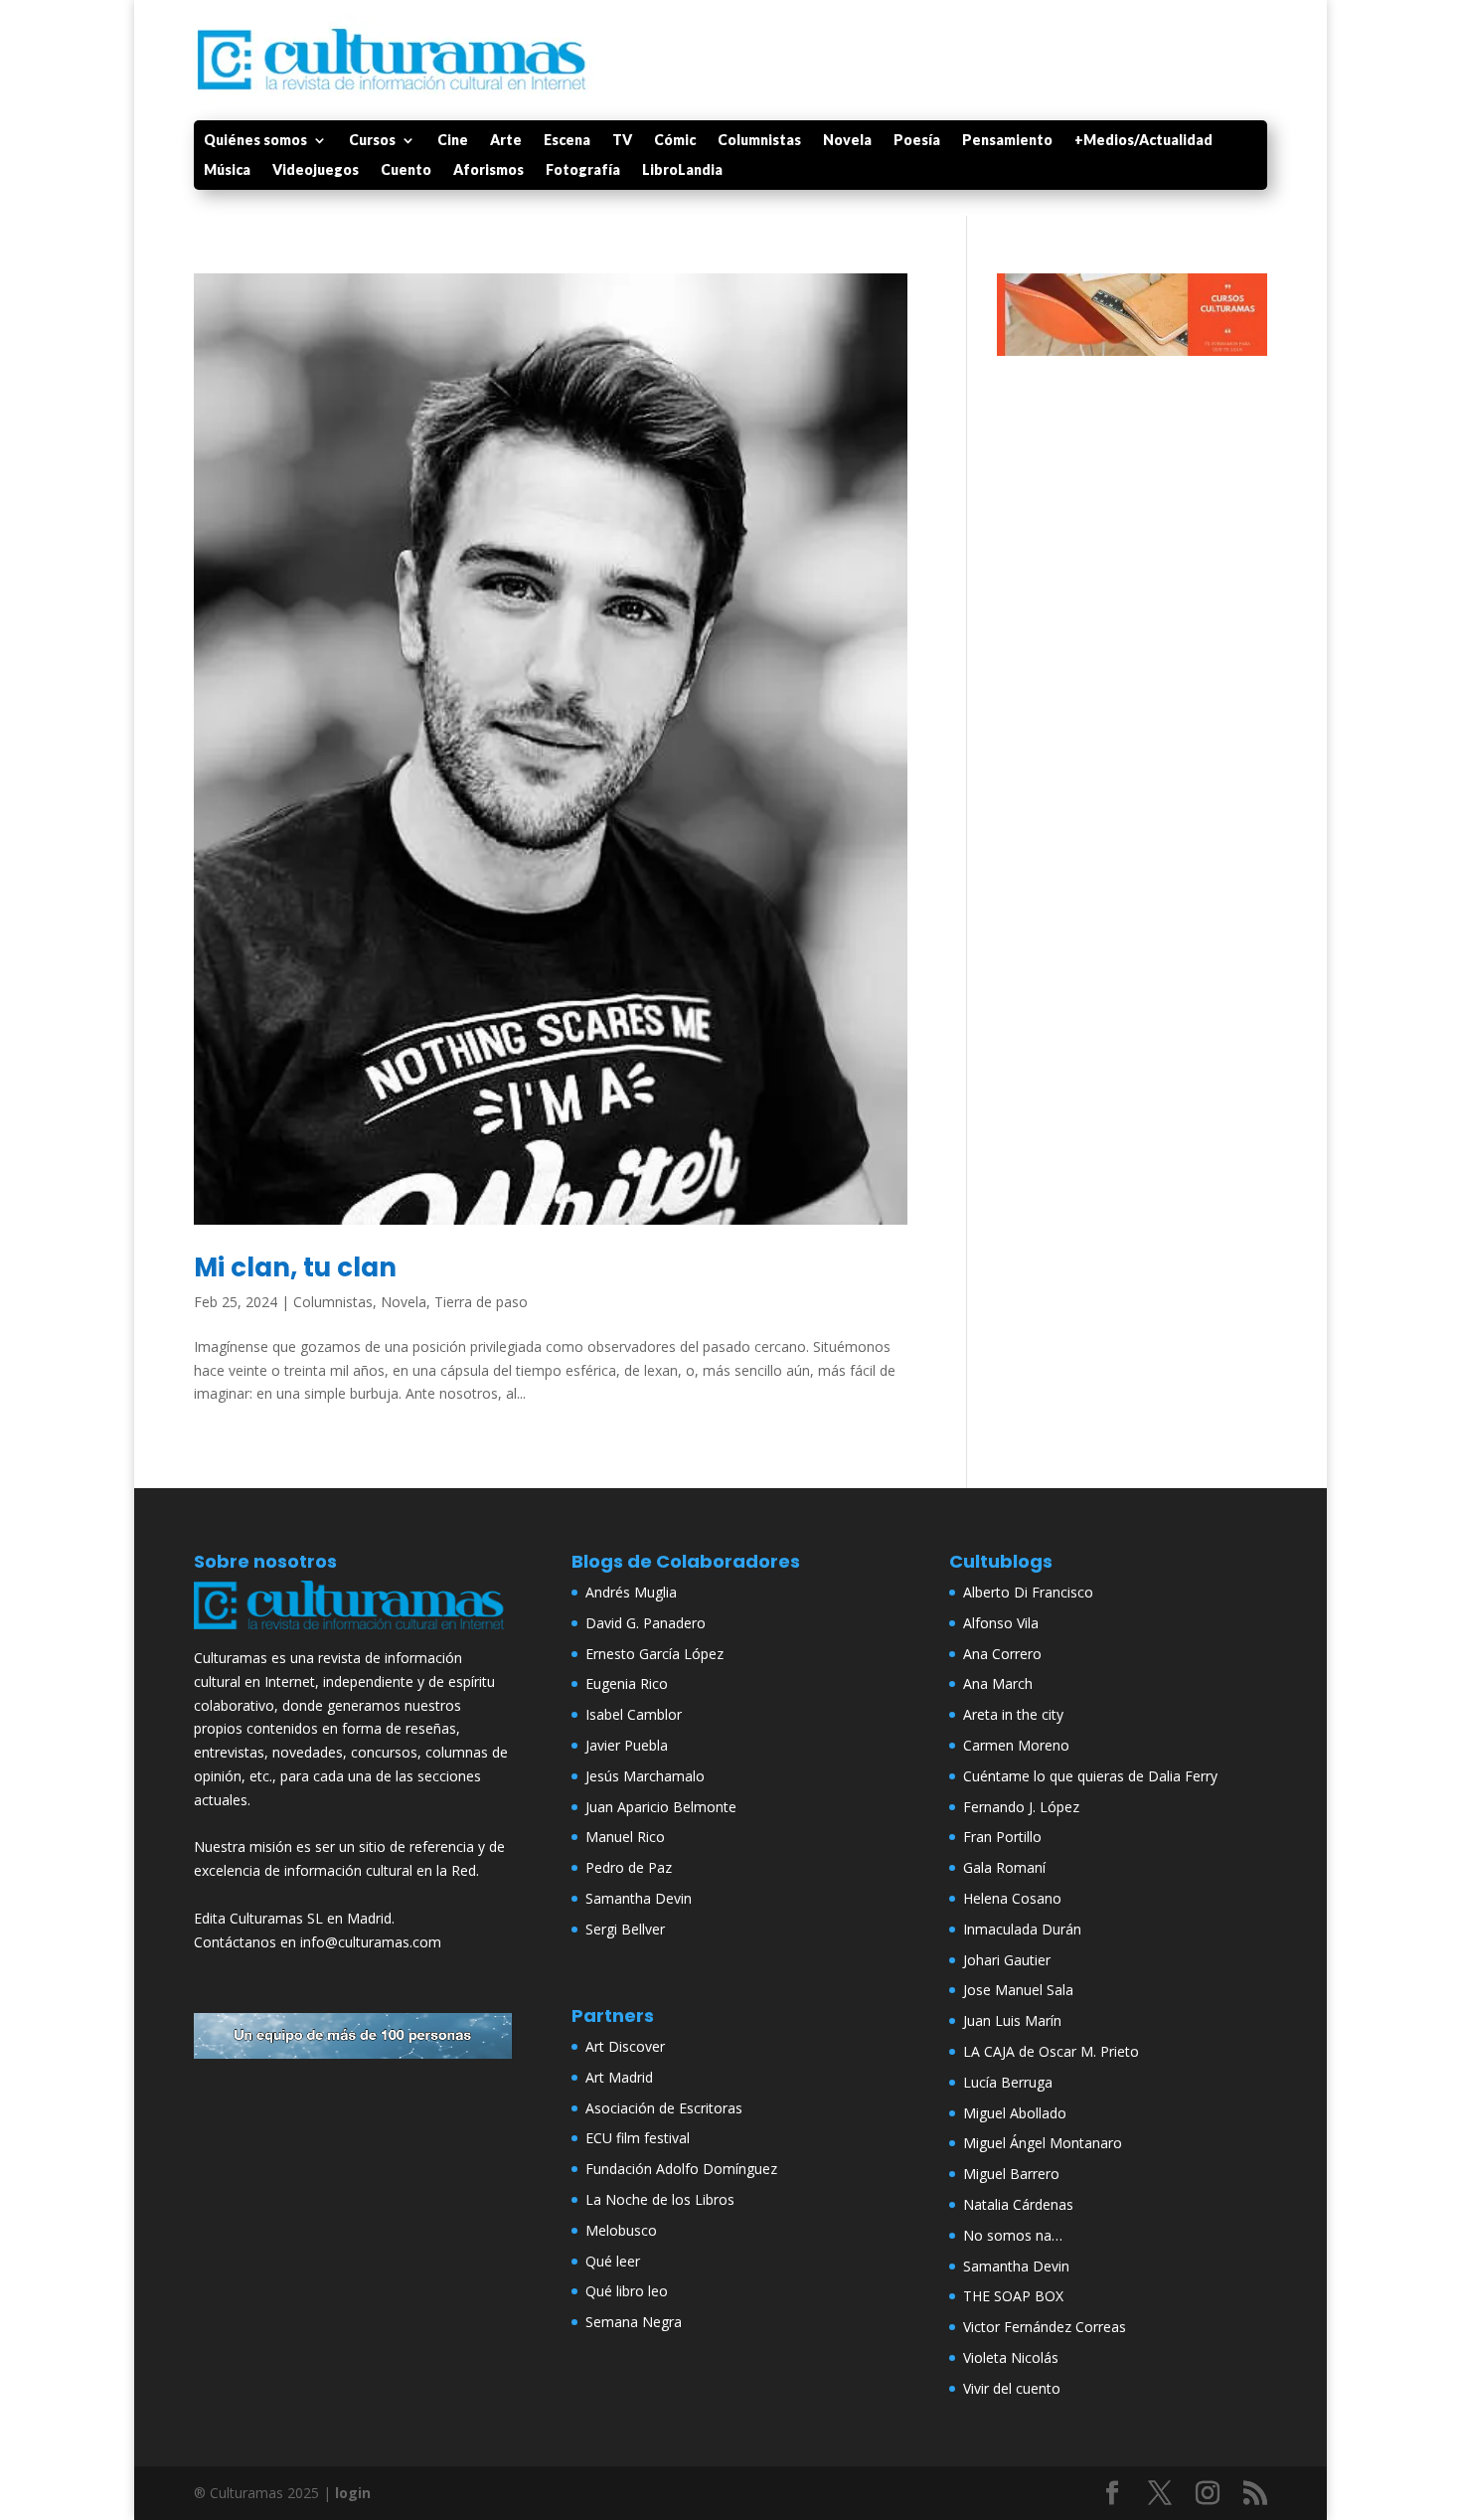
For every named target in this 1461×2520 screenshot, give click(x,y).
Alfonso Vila (1001, 1623)
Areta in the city (1013, 1714)
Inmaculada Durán (1022, 1929)
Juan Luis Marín (1012, 2020)
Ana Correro (1002, 1654)
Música (227, 170)
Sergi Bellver (625, 1929)
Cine (453, 141)
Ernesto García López (654, 1654)
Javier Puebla (627, 1745)
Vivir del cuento (1012, 2388)
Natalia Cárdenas (1018, 2204)
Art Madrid (619, 2077)
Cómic (675, 141)
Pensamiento (1007, 141)
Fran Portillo (1002, 1837)
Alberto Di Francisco (1028, 1592)
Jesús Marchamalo (645, 1776)
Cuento (406, 170)
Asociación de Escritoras (664, 2108)
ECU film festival (638, 2138)
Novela (847, 141)
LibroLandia (682, 170)
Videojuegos (316, 170)
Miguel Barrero (1011, 2174)
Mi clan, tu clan (295, 1267)
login (353, 2493)
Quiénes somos (255, 141)
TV (622, 141)
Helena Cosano (1012, 1898)
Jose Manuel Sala (1018, 1990)
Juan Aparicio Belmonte (661, 1807)
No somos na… (1013, 2235)
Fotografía (583, 170)
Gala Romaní (1004, 1867)
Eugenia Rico (627, 1683)
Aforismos (488, 170)
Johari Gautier (1007, 1960)
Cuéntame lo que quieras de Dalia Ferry (1090, 1776)
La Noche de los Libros (660, 2199)
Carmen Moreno (1016, 1745)
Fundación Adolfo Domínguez (681, 2169)
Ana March (998, 1683)
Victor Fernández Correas (1045, 2327)
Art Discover (625, 2046)
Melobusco (621, 2230)
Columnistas (759, 141)
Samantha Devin (639, 1898)
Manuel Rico (625, 1837)
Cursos (372, 141)
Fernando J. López (1021, 1807)
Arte (506, 141)
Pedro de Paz (629, 1867)
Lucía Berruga (1008, 2082)
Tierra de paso (481, 1302)
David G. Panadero (646, 1623)
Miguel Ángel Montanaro (1043, 2143)
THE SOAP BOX (1013, 2296)
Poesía (917, 141)
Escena (567, 141)
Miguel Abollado (1015, 2113)
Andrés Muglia (631, 1592)
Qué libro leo (627, 2291)
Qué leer (613, 2261)
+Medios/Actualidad (1143, 141)
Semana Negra (634, 2322)
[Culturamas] (353, 1634)
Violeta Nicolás (1011, 2357)
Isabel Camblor (634, 1714)
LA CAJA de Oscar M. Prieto (1051, 2051)
